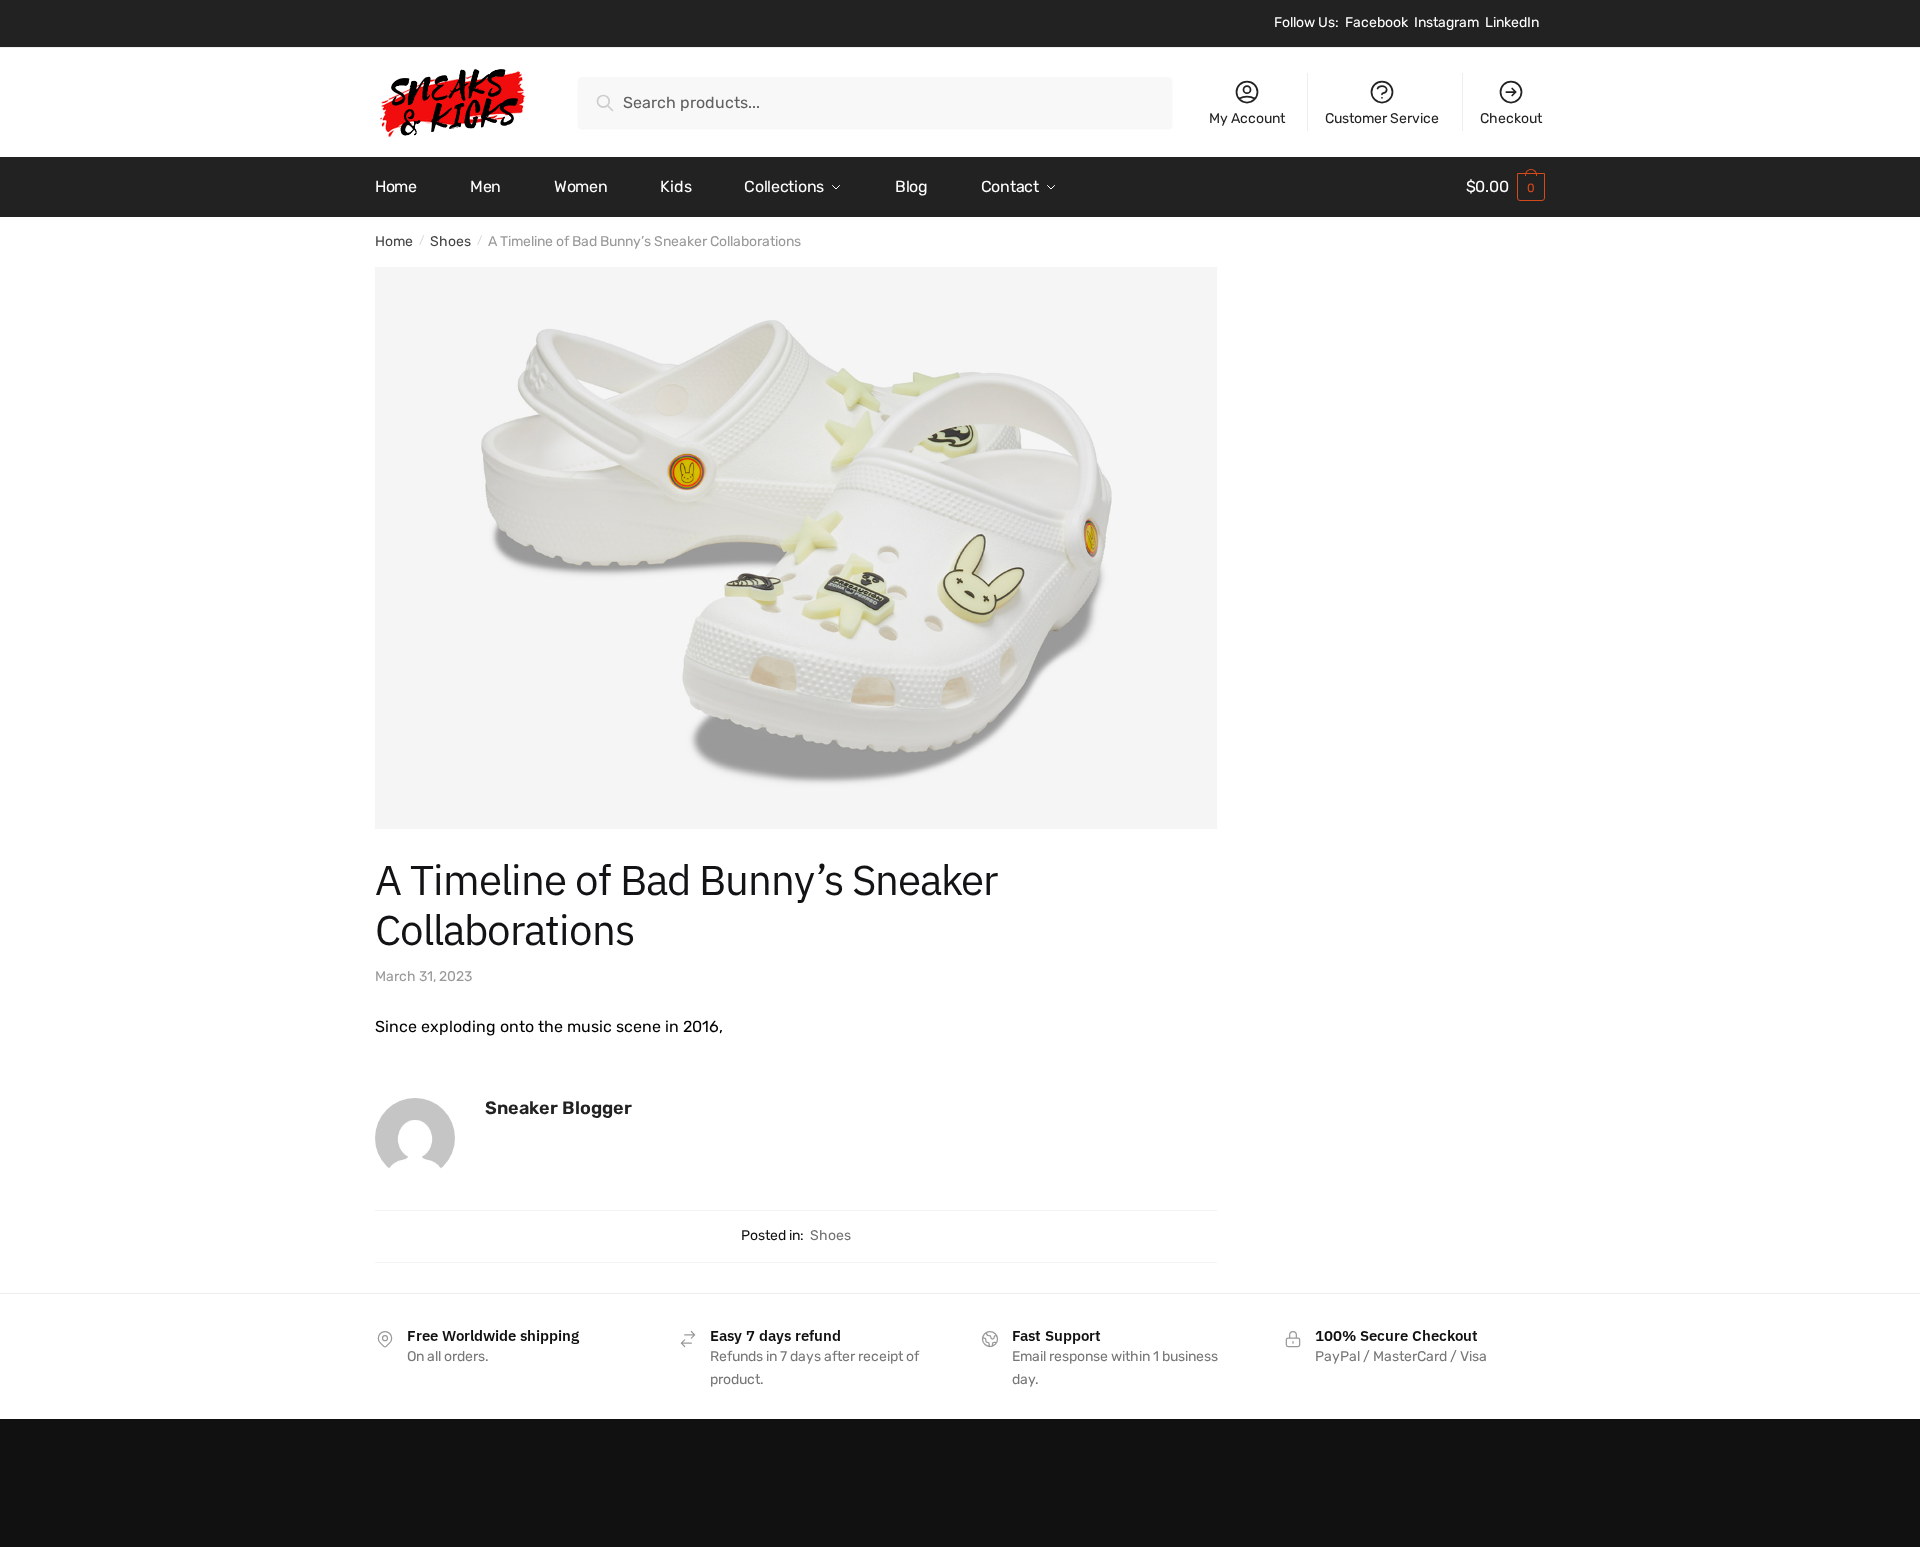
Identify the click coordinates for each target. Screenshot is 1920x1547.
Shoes (450, 241)
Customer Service (1382, 118)
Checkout (1511, 118)
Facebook (1376, 22)
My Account (1247, 118)
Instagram (1446, 22)
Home (394, 241)
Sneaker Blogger (558, 1108)
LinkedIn (1512, 22)
